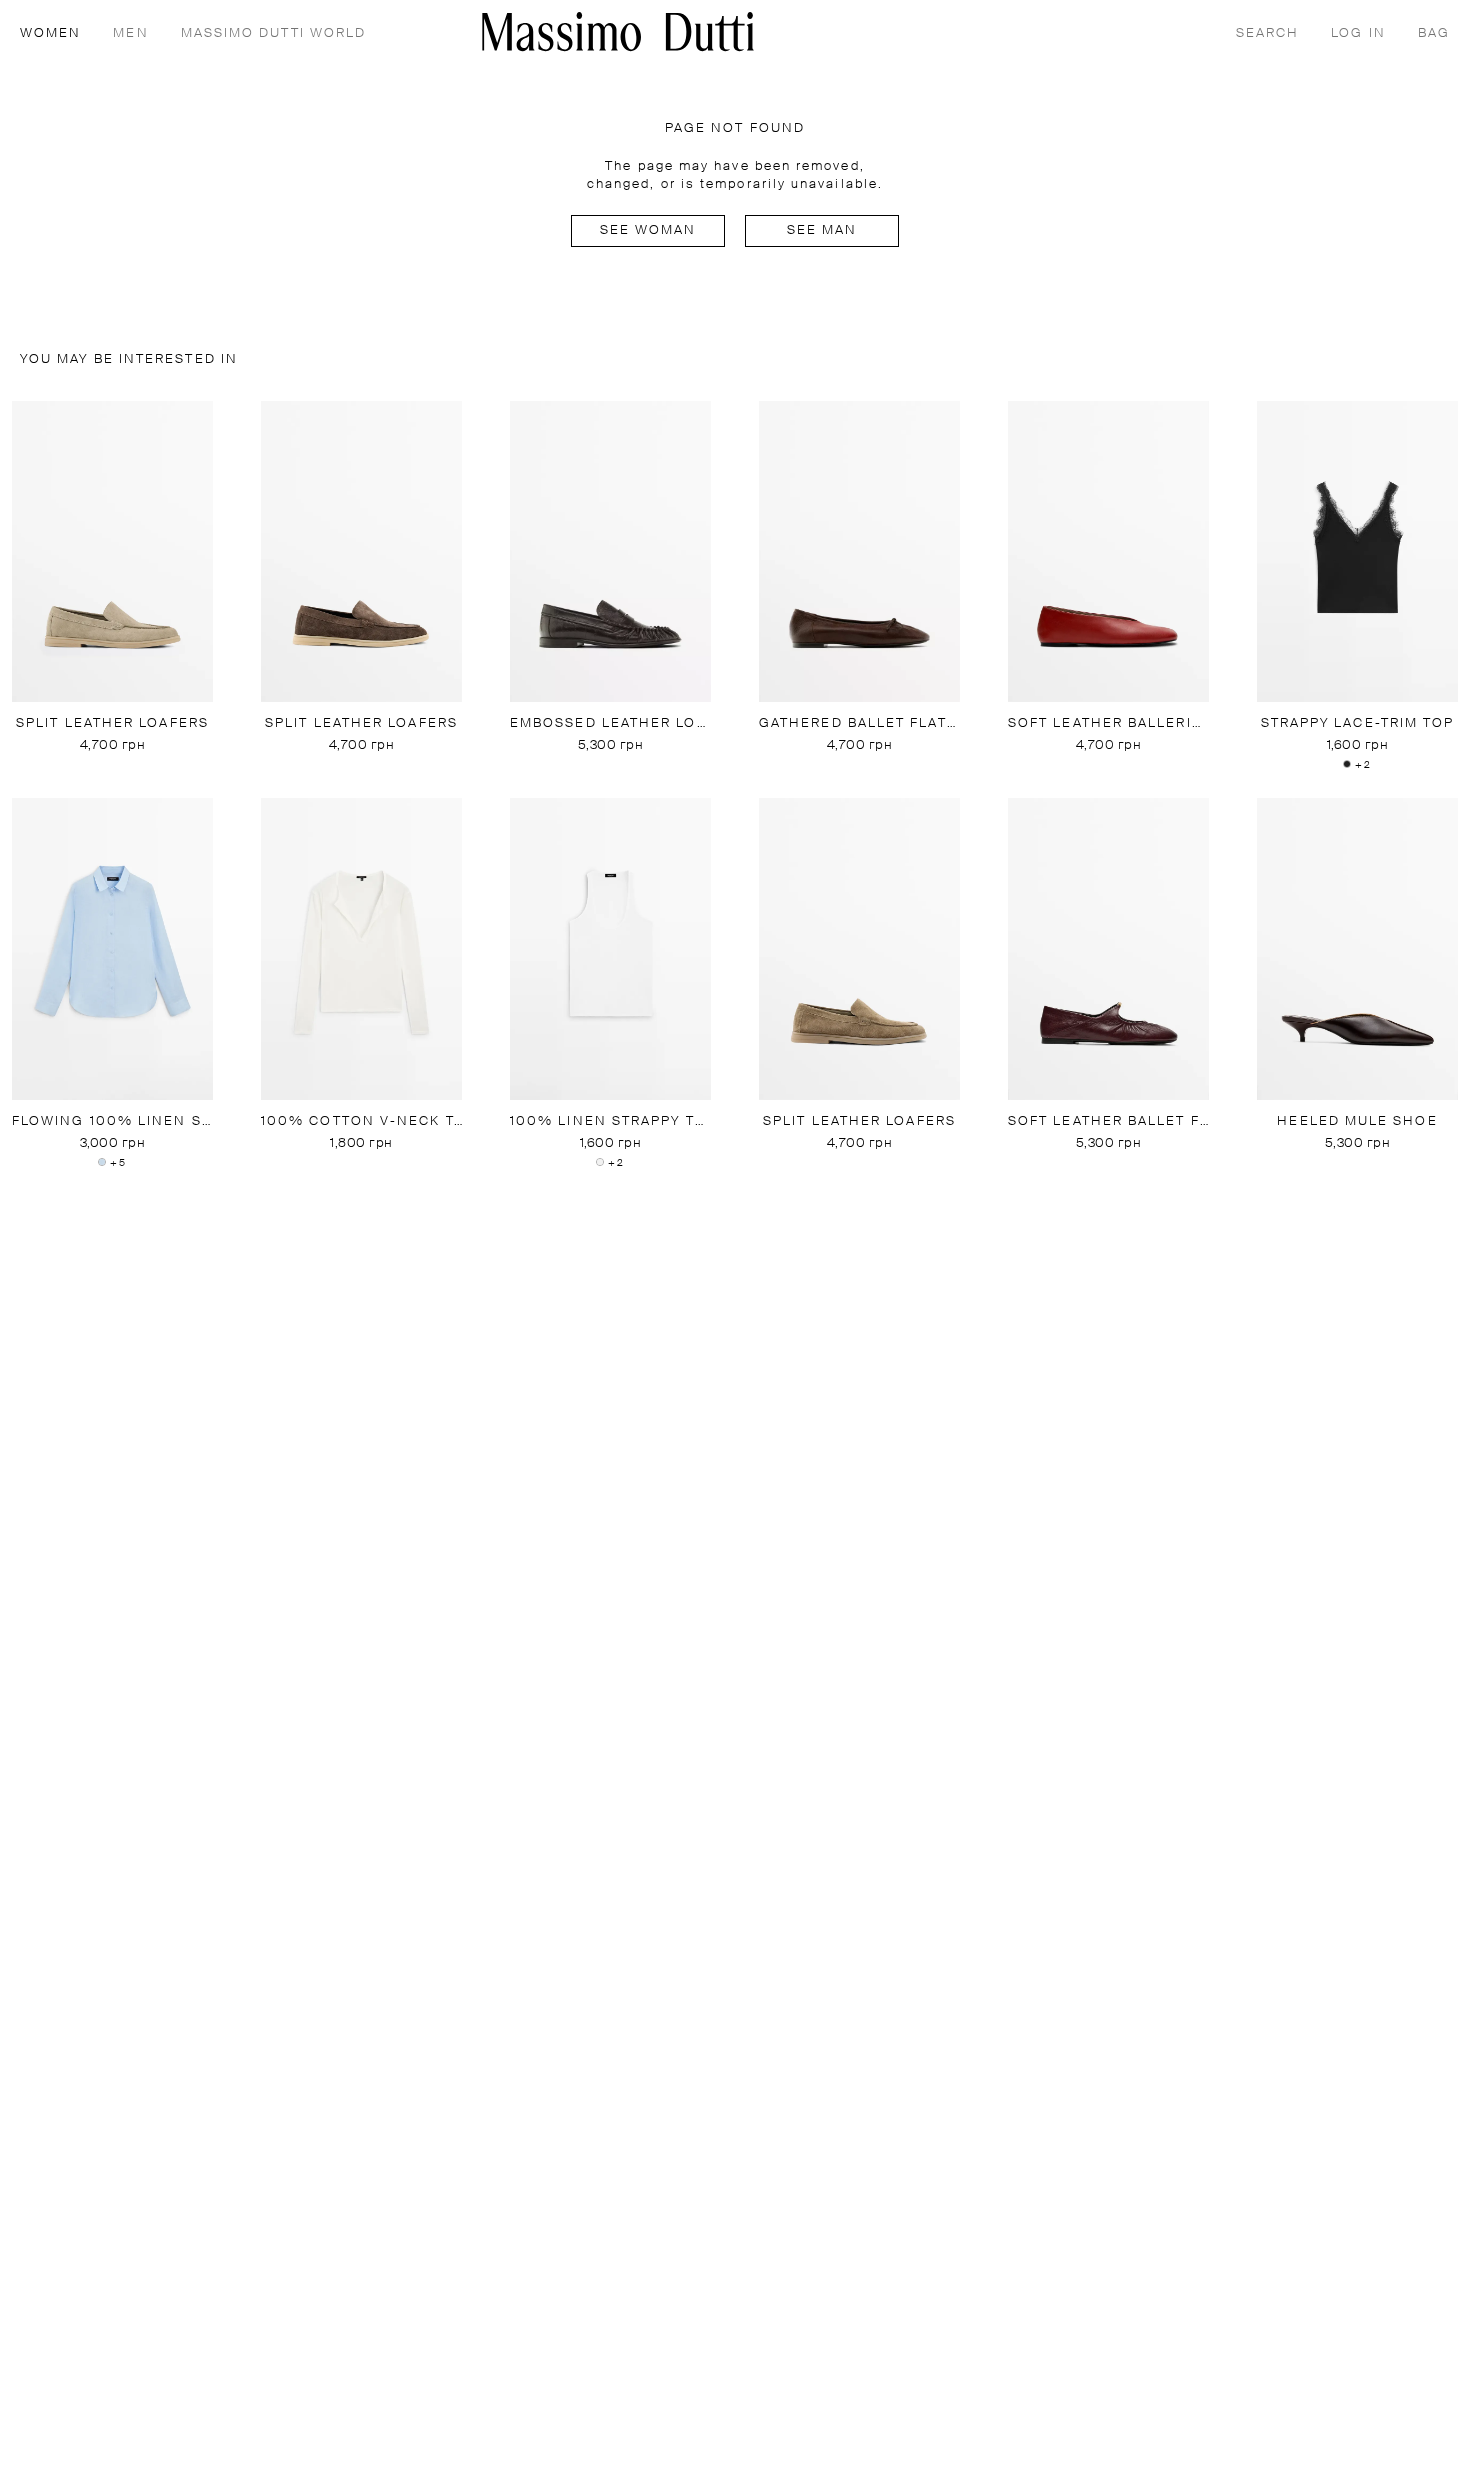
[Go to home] (618, 31)
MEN (130, 33)
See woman (648, 230)
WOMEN (50, 33)
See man (822, 230)
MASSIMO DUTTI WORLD (274, 33)
